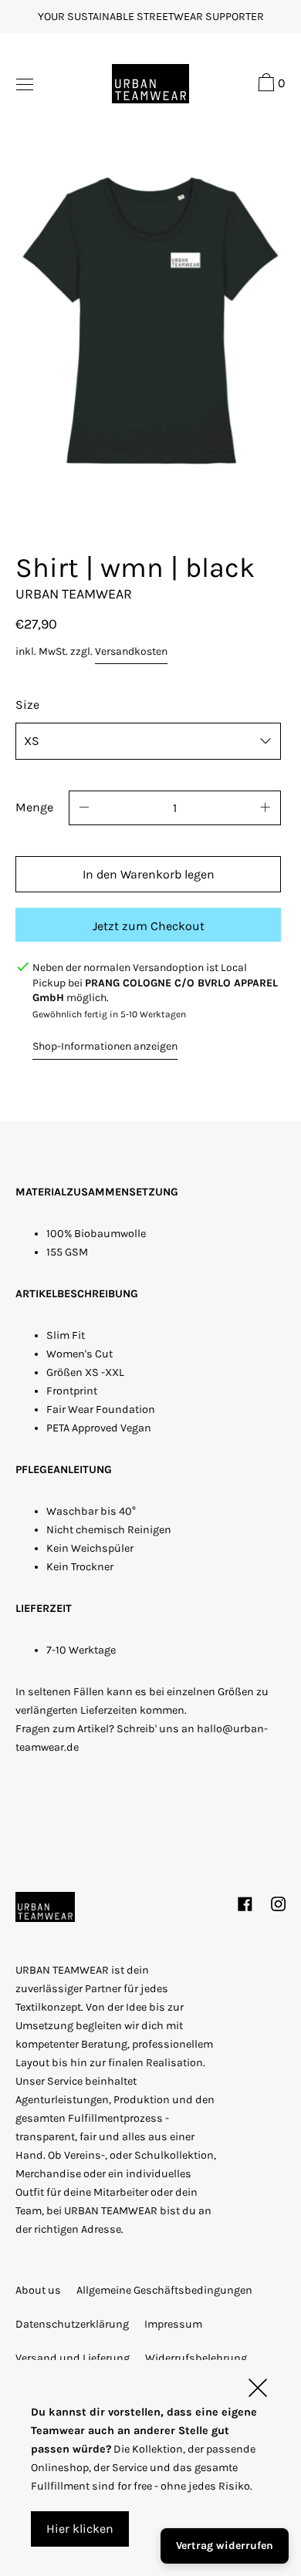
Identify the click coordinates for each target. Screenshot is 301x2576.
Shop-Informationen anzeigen (105, 1046)
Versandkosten (131, 651)
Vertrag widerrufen (225, 2546)
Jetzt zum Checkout (149, 926)
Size (27, 705)
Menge (34, 807)
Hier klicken (80, 2529)
